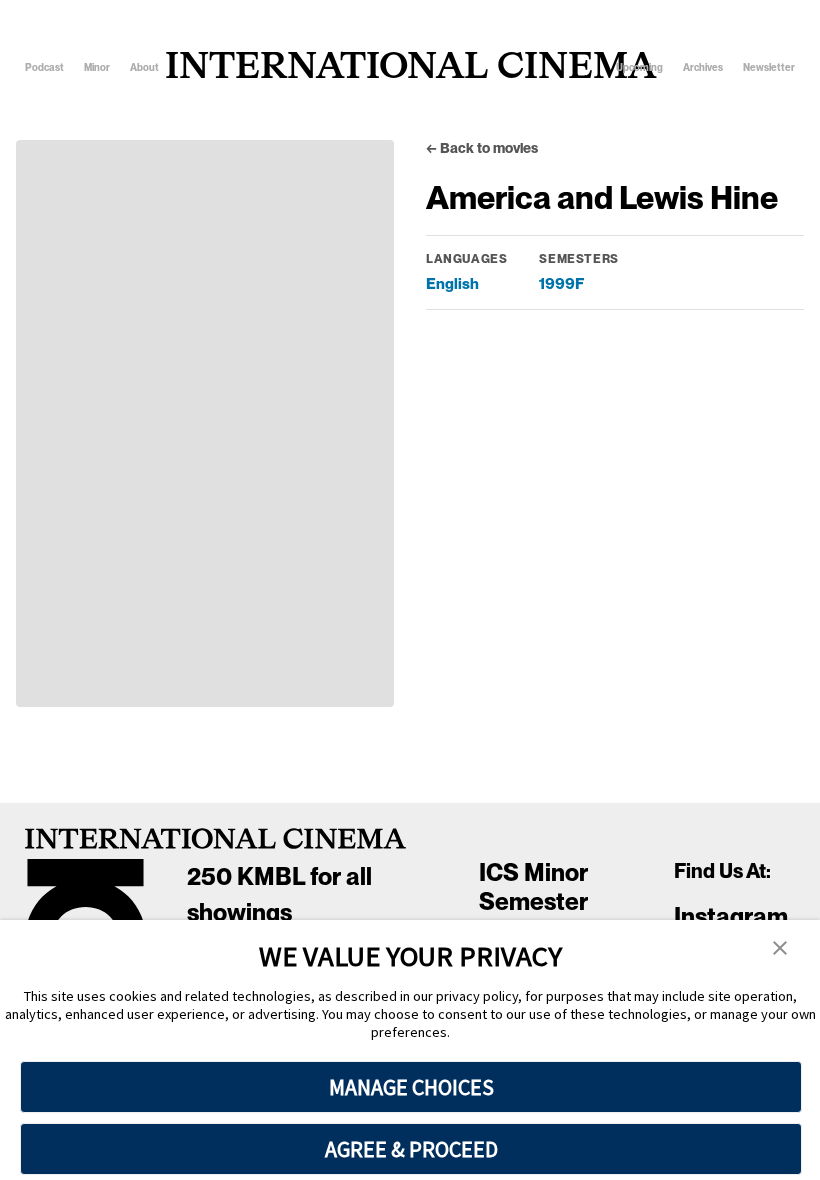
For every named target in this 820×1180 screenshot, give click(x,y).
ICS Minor (533, 872)
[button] (780, 949)
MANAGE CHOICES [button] (411, 1087)
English (452, 283)
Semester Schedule (533, 916)
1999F (561, 283)
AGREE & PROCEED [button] (411, 1149)
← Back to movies (482, 148)
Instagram (731, 916)
